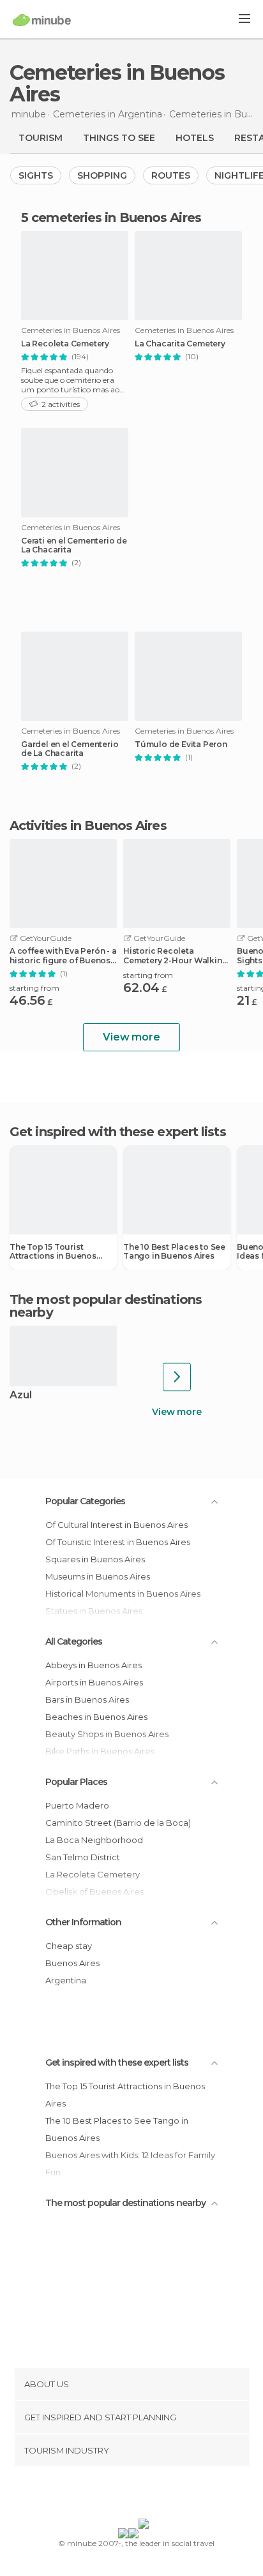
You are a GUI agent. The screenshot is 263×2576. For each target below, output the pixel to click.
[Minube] (42, 20)
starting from (34, 988)
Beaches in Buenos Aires (96, 1717)
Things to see (119, 138)
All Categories (74, 1641)
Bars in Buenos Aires (87, 1699)
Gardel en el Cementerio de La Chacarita (70, 749)
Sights (36, 175)
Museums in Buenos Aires (98, 1576)
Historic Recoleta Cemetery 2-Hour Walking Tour (175, 956)
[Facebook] (112, 2495)
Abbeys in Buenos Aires (94, 1665)
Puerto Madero (77, 1805)
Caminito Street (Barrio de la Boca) (118, 1823)
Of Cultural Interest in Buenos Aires (116, 1525)
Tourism (41, 138)
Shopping (102, 175)
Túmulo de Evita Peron (181, 744)
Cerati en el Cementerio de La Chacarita (74, 545)
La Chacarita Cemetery (180, 344)
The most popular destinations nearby (106, 1306)
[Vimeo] (145, 2495)
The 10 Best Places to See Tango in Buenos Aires (174, 1252)
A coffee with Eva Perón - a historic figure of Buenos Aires (63, 956)
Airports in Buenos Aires (94, 1682)
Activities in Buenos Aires (88, 825)
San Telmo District (83, 1857)
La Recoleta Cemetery (65, 344)
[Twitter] (128, 2495)
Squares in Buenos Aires (95, 1559)
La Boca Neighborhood (94, 1840)
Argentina (66, 1980)
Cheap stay (69, 1946)
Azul (21, 1395)
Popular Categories (85, 1501)
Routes (171, 175)
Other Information (83, 1922)
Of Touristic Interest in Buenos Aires (118, 1542)
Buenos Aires (72, 1963)
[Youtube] (162, 2495)
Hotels (195, 138)
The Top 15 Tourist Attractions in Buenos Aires (53, 1252)
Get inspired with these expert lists (117, 2062)
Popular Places (76, 1782)
